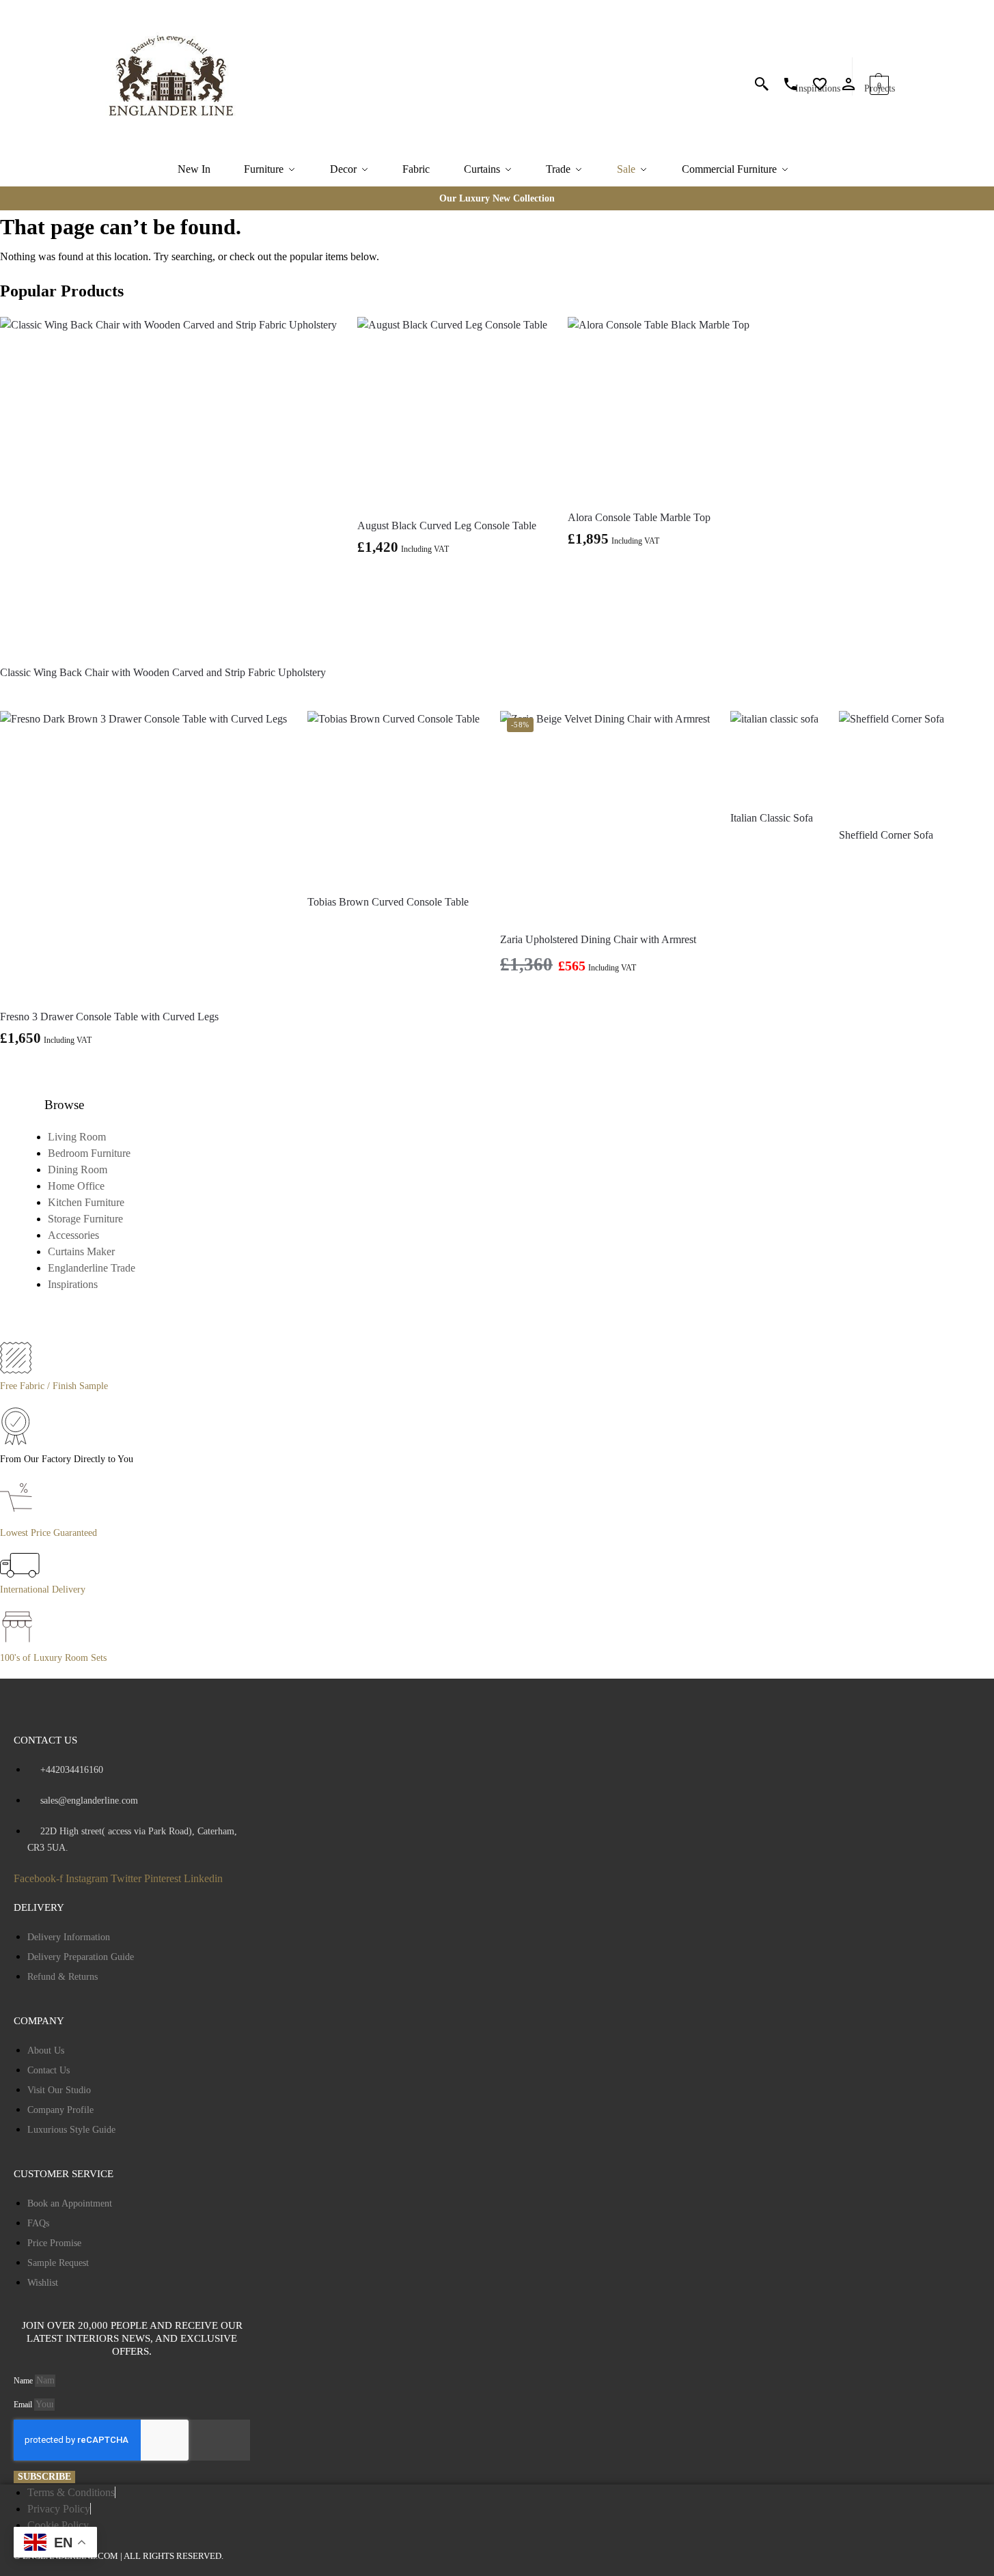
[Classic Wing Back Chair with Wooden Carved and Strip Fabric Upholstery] (168, 485)
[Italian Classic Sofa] (774, 755)
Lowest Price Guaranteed (49, 1533)
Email (24, 2405)
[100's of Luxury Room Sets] (17, 1642)
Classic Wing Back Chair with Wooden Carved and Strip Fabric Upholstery (163, 672)
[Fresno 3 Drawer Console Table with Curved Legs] (143, 854)
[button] (880, 79)
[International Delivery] (20, 1574)
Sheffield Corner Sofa (886, 835)
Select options (659, 571)
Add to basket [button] (453, 579)
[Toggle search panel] (249, 76)
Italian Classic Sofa (772, 818)
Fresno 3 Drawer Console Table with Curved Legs (109, 1017)
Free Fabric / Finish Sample (54, 1386)
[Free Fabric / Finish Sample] (16, 1370)
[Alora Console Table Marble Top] (659, 408)
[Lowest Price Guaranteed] (19, 1517)
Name (24, 2381)
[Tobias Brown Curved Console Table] (394, 797)
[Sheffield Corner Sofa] (892, 764)
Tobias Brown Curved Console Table (388, 902)
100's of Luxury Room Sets (53, 1658)
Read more (169, 697)
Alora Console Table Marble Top (639, 517)
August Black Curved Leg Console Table (447, 526)
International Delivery (43, 1590)
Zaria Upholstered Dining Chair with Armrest (598, 939)
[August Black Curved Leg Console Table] (452, 412)
